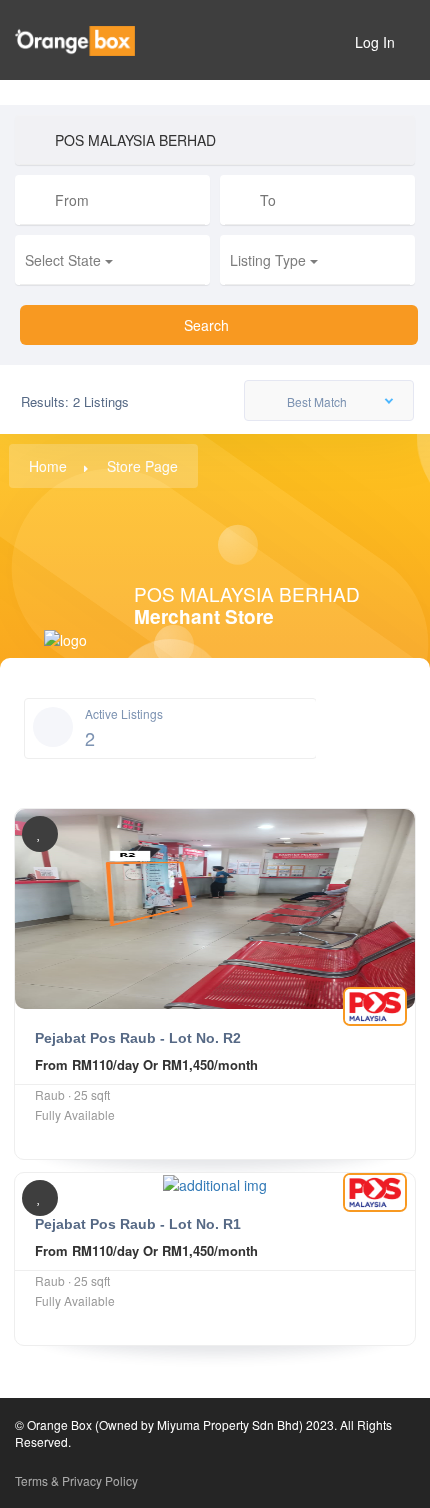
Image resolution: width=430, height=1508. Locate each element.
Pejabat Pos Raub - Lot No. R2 (138, 1038)
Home (48, 466)
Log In (375, 42)
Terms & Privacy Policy (76, 1480)
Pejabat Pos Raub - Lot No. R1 (138, 1224)
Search (208, 325)
